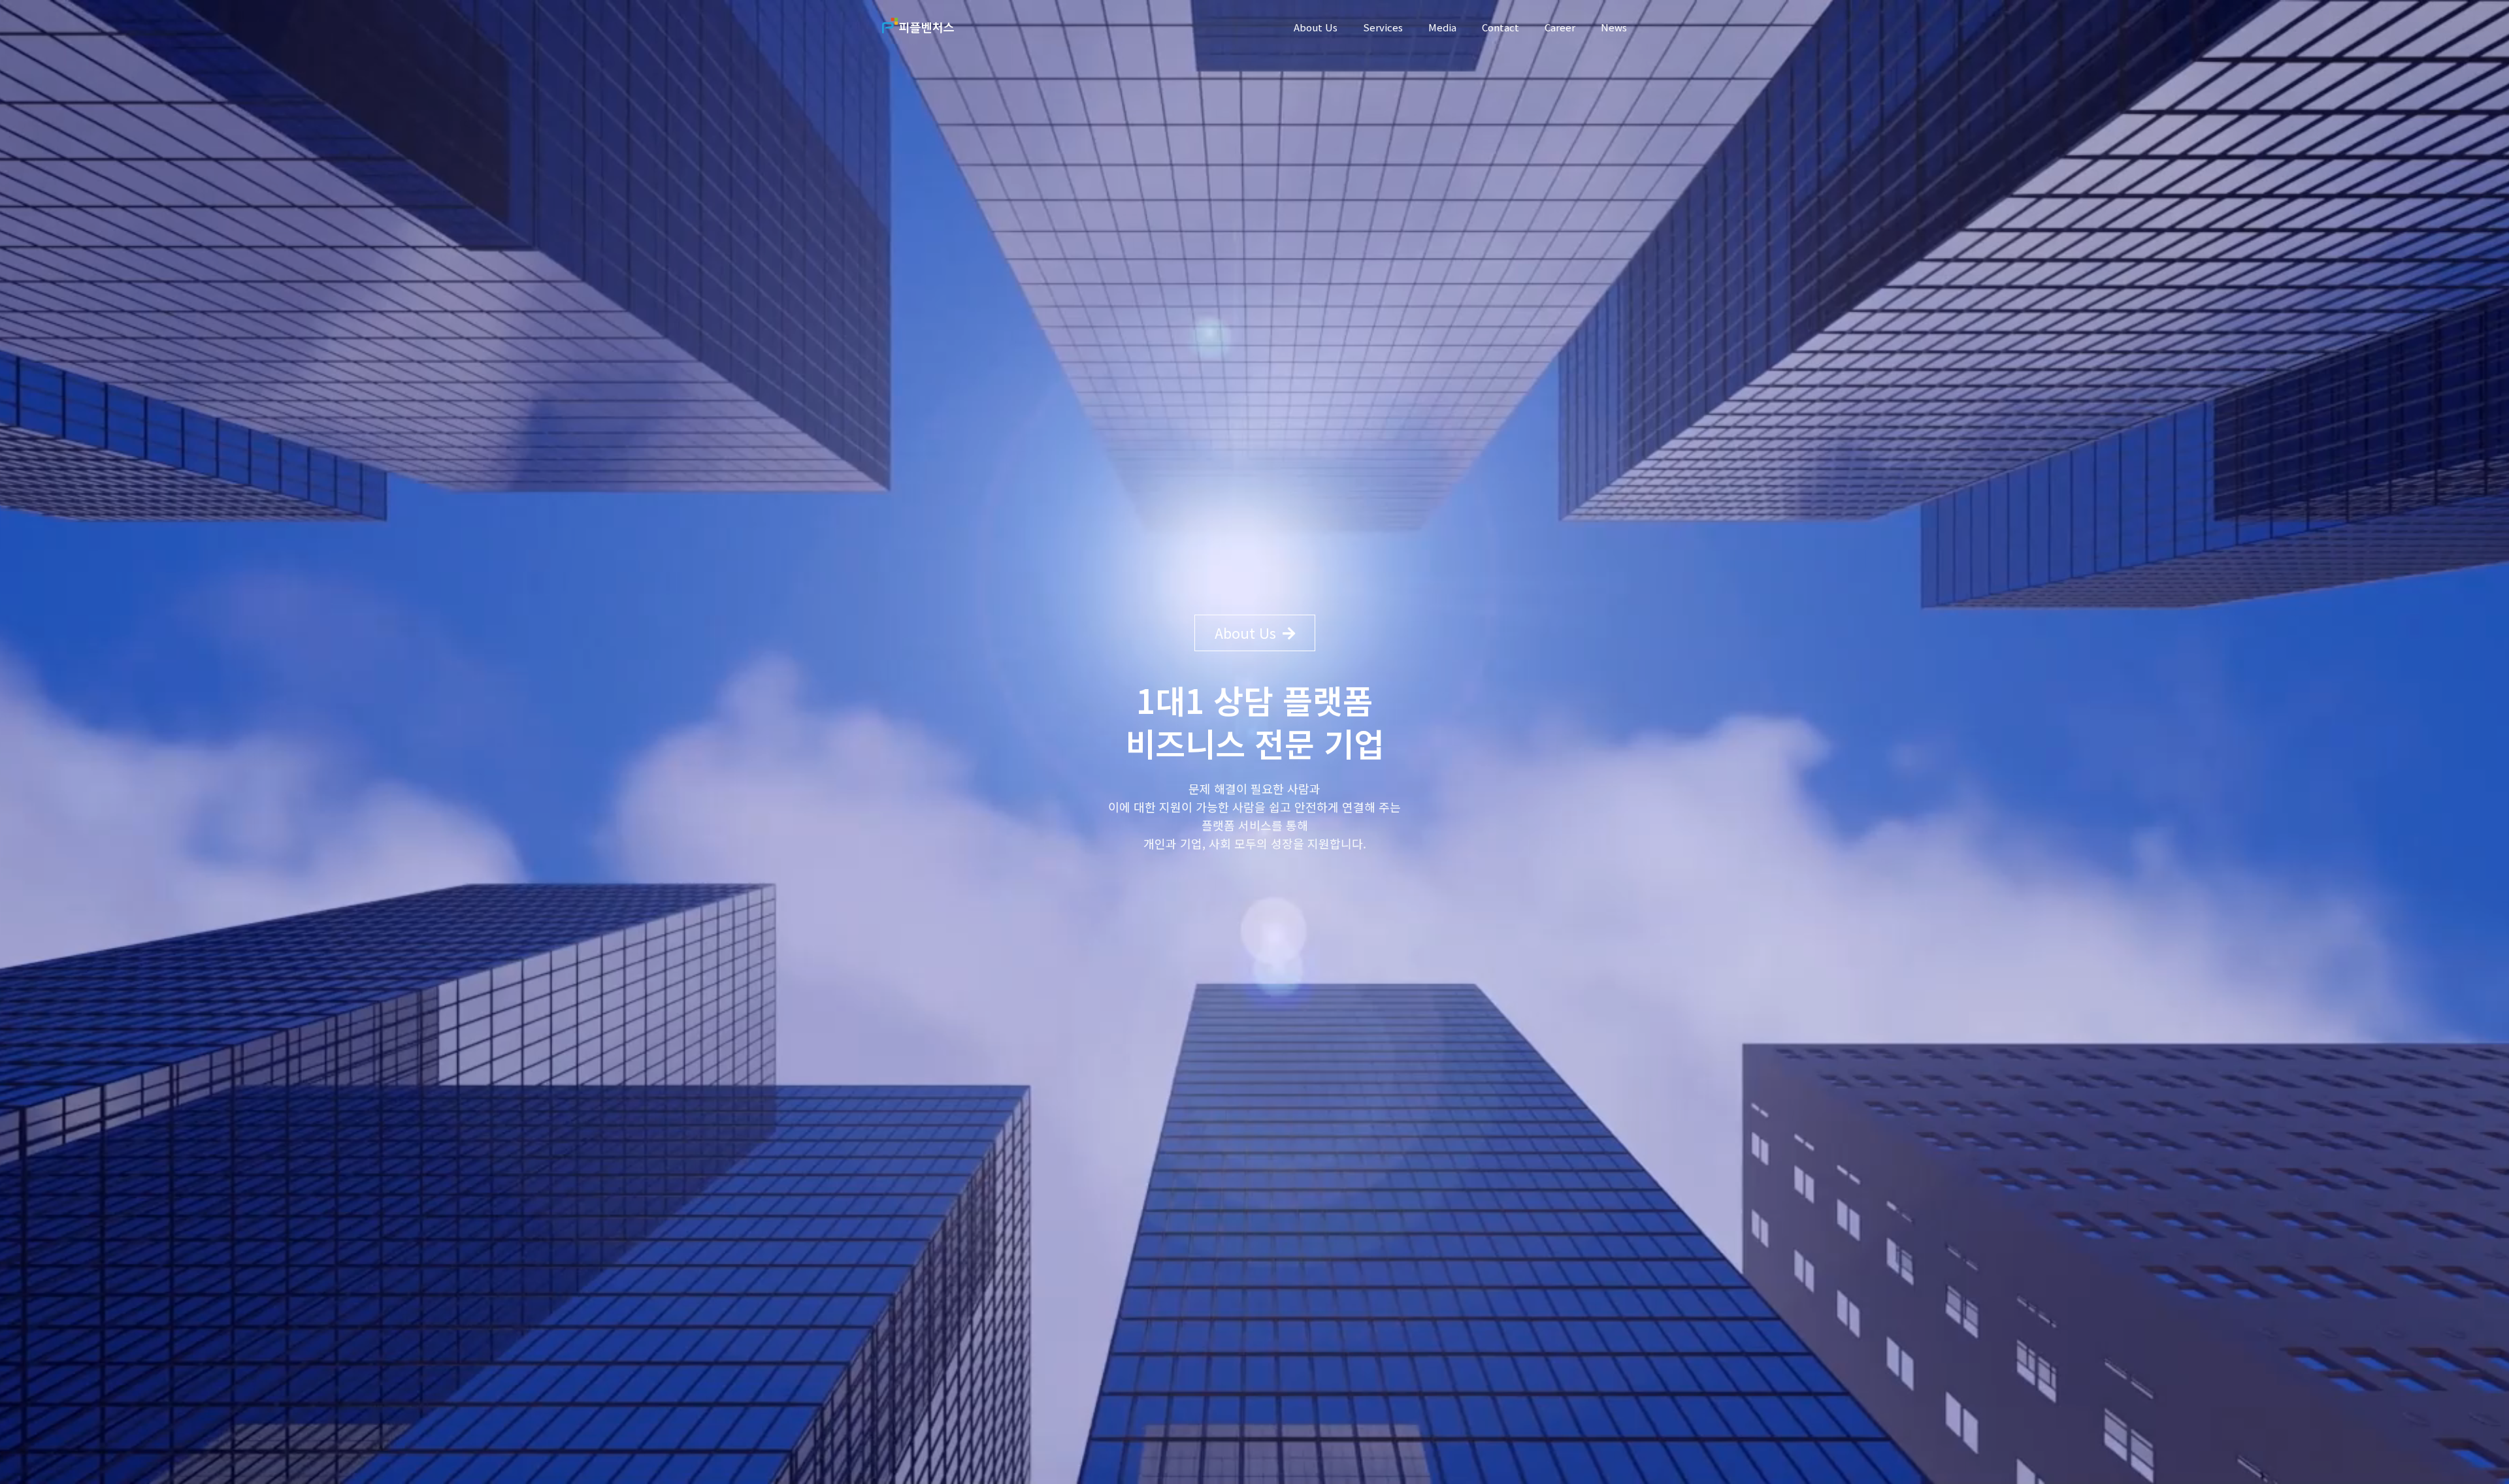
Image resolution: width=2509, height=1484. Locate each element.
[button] (1255, 633)
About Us (1316, 27)
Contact (1500, 27)
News (1614, 27)
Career (1560, 27)
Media (1442, 27)
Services (1383, 27)
